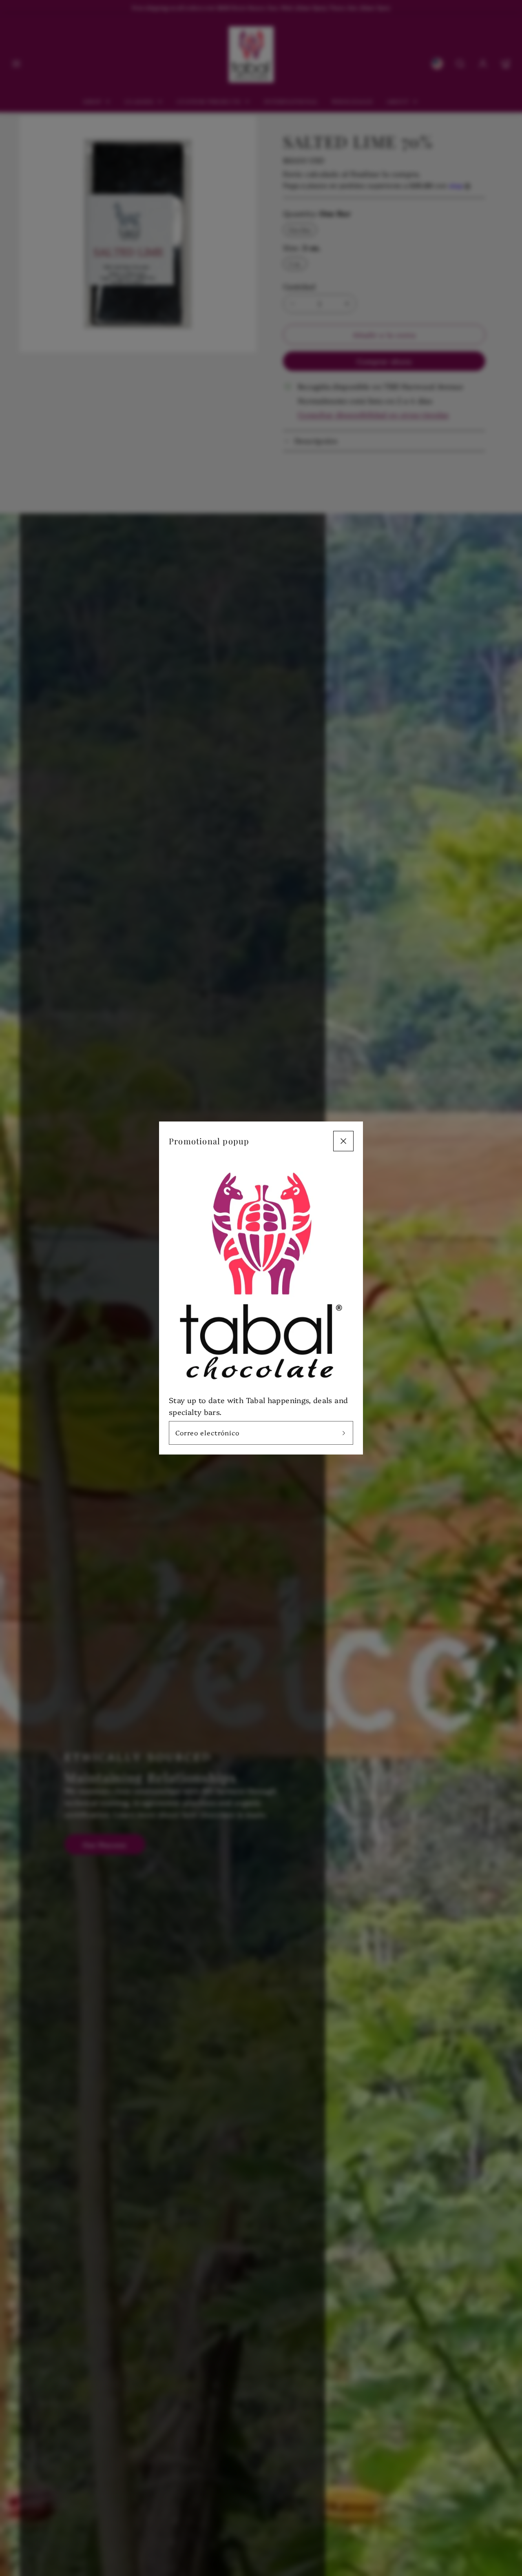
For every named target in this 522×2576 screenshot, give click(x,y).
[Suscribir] (344, 1433)
